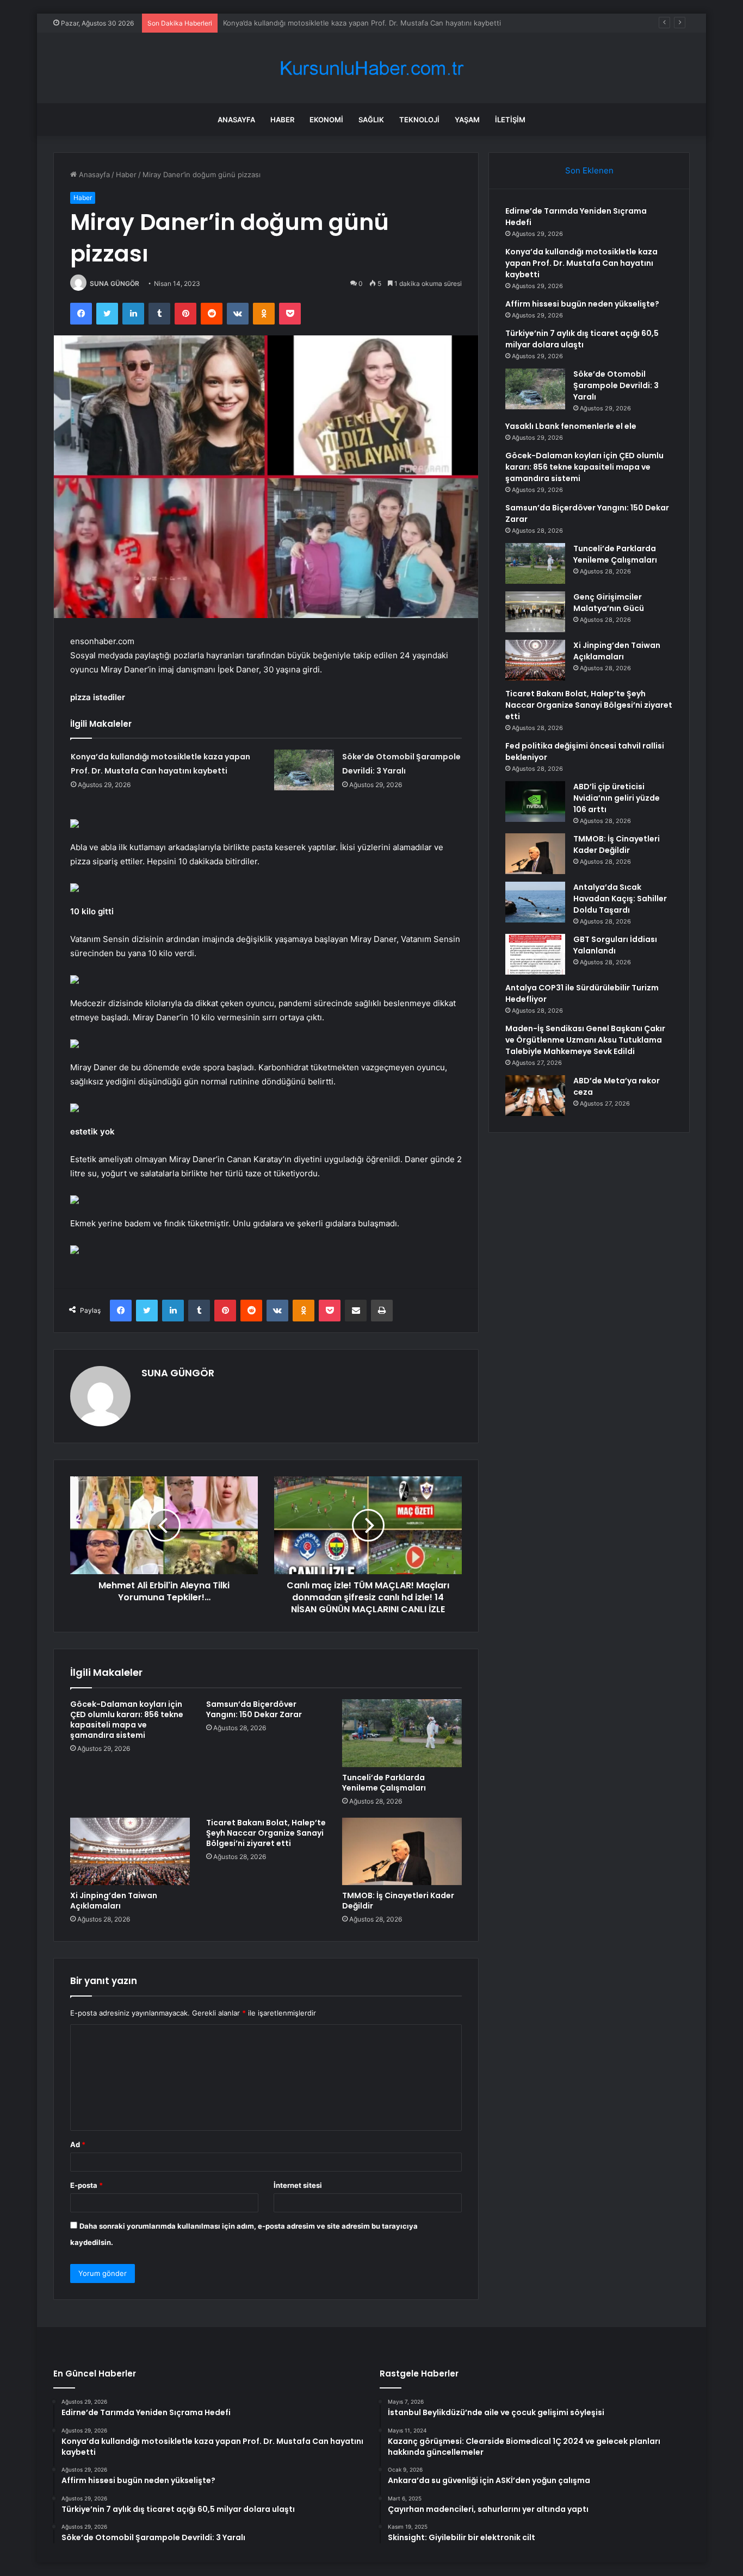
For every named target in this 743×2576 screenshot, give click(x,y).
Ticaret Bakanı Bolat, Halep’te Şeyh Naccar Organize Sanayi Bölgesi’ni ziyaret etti (266, 1833)
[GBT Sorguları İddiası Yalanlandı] (535, 954)
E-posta (86, 2185)
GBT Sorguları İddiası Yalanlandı (615, 945)
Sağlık (371, 120)
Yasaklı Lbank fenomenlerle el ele (571, 426)
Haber (282, 120)
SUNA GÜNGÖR (114, 283)
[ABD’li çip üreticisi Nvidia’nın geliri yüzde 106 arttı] (535, 802)
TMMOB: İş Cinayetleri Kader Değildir (398, 1901)
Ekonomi (326, 120)
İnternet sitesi (298, 2185)
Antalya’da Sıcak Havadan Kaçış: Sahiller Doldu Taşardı (620, 899)
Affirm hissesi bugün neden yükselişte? (290, 23)
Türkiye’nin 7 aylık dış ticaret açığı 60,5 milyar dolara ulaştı (582, 339)
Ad (78, 2144)
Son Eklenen (589, 170)
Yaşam (467, 120)
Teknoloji (419, 120)
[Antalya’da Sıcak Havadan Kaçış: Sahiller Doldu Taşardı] (535, 902)
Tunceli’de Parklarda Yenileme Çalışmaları (384, 1783)
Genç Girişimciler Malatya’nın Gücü (609, 603)
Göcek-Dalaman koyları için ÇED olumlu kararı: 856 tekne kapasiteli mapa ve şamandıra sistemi (127, 1720)
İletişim (510, 120)
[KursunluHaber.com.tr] (371, 68)
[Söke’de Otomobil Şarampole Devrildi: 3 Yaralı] (304, 770)
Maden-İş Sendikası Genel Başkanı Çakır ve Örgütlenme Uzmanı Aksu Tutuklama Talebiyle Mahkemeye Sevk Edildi (585, 1040)
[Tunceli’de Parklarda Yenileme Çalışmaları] (402, 1733)
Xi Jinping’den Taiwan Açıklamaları (114, 1901)
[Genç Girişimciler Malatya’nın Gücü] (535, 612)
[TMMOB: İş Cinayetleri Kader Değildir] (402, 1851)
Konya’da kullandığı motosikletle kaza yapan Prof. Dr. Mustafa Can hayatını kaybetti (581, 263)
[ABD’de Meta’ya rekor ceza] (535, 1096)
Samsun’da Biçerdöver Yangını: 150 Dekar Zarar (254, 1709)
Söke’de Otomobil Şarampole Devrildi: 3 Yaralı (616, 385)
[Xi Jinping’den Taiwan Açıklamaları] (130, 1851)
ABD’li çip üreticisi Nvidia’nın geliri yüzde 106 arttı (617, 798)
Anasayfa (236, 120)
